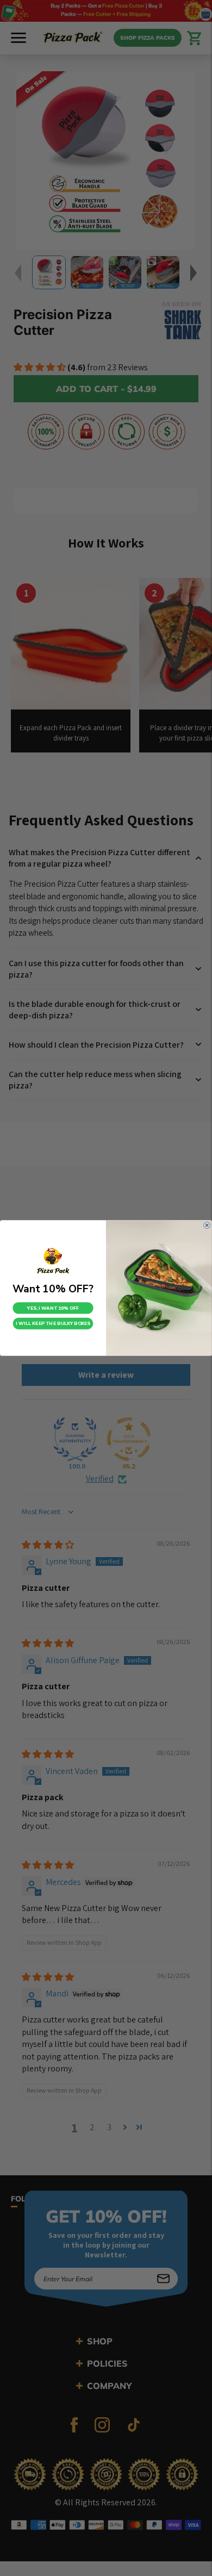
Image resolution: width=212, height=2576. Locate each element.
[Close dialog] (207, 1225)
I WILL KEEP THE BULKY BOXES (53, 1324)
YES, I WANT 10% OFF (53, 1308)
